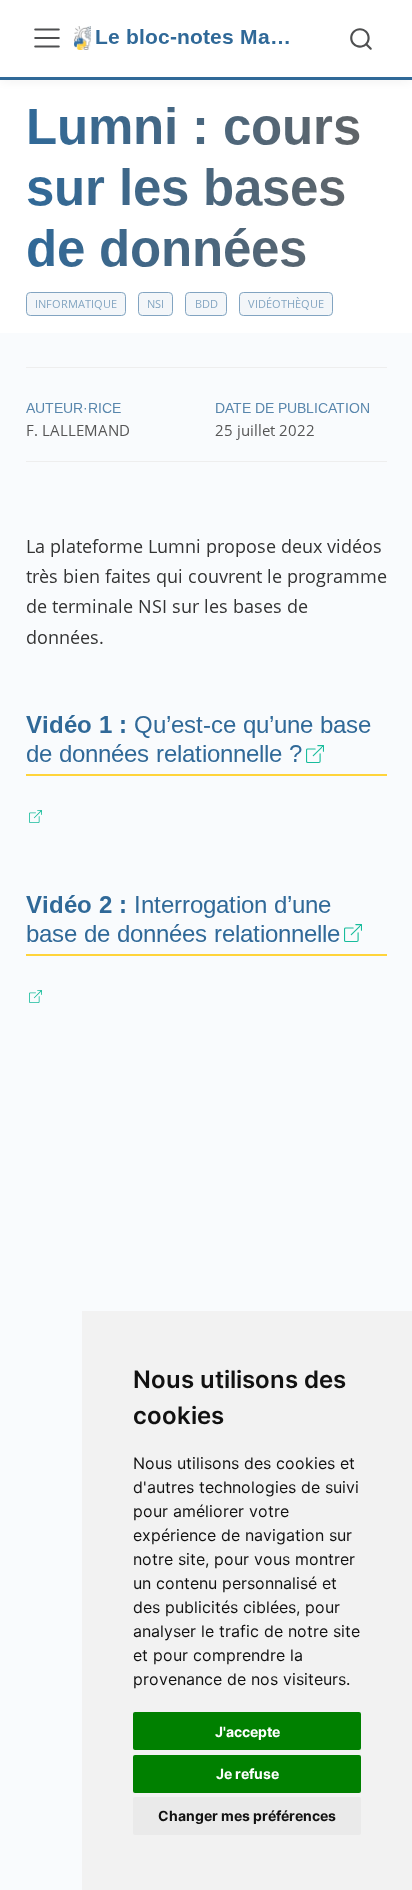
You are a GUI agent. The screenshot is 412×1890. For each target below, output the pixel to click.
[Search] (361, 38)
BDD (206, 303)
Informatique (76, 303)
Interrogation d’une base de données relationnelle (183, 919)
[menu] (47, 38)
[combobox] (362, 38)
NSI (155, 303)
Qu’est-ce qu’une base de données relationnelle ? (198, 739)
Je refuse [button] (247, 1773)
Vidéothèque (286, 303)
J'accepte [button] (247, 1731)
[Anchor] (345, 752)
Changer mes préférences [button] (247, 1815)
